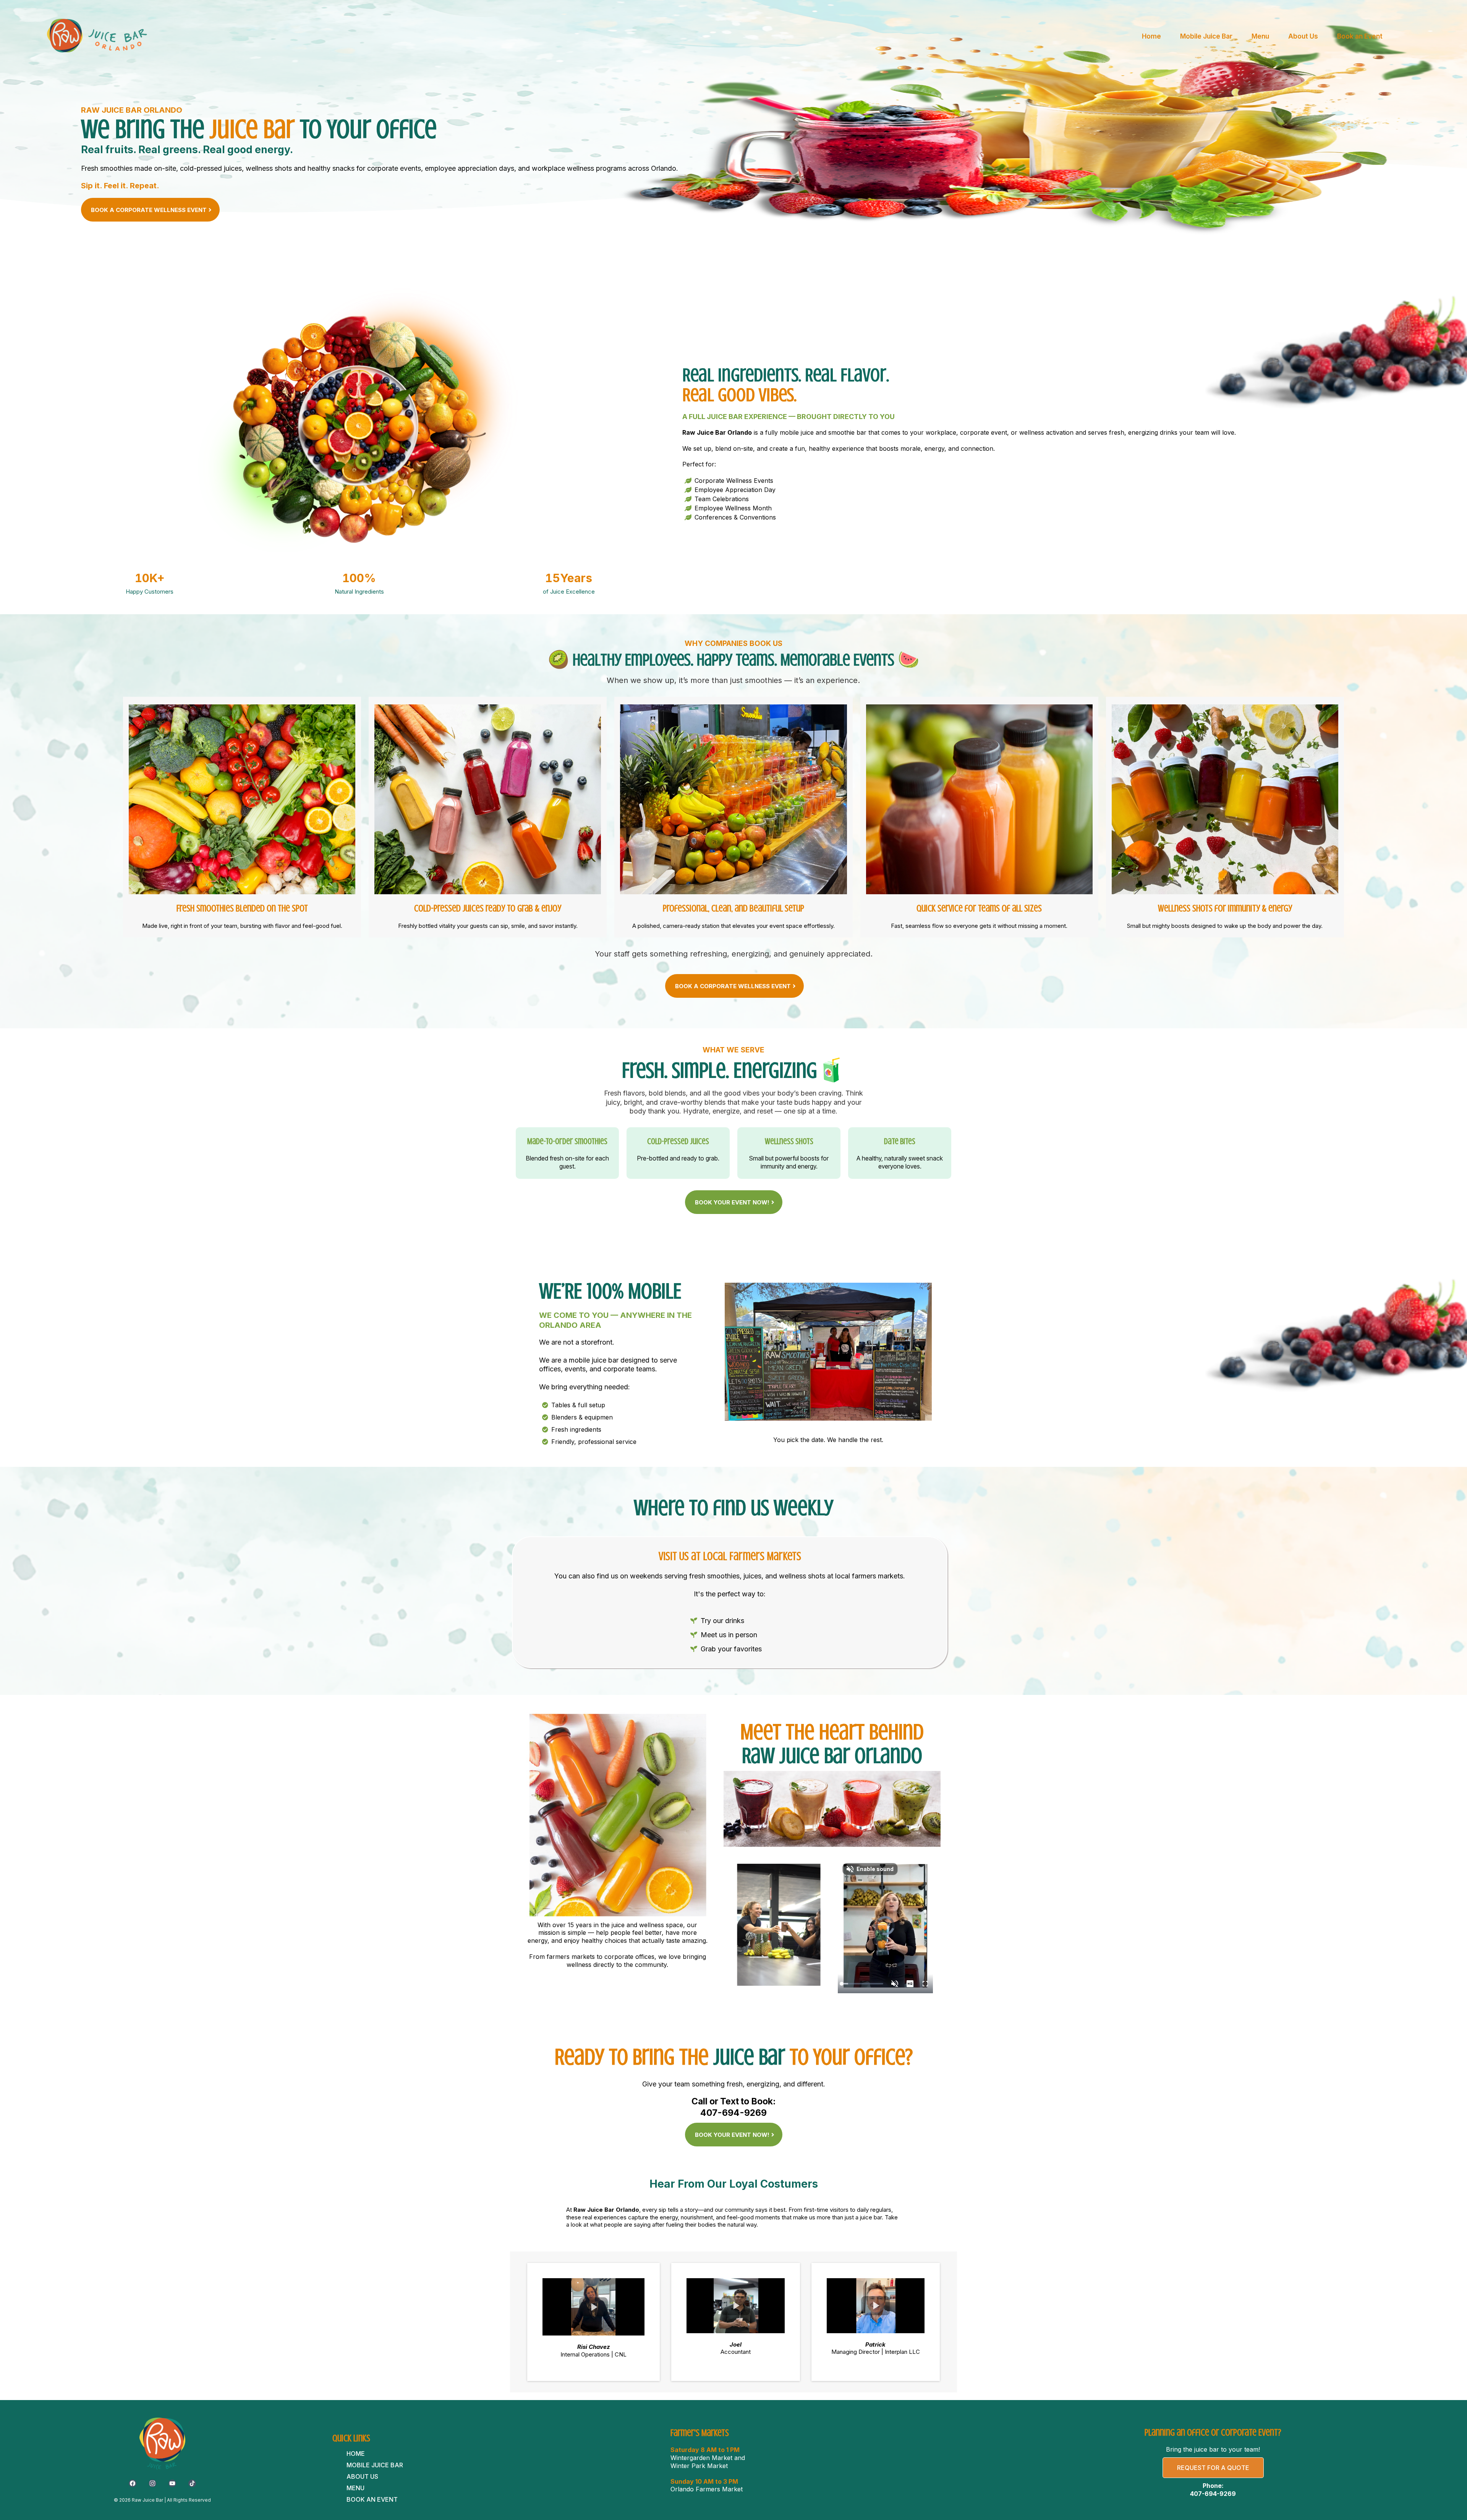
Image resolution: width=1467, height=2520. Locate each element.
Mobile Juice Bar (1206, 36)
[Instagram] (152, 2483)
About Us (1303, 36)
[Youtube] (172, 2483)
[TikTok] (192, 2483)
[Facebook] (133, 2483)
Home (1151, 36)
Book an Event (1360, 36)
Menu (1260, 36)
